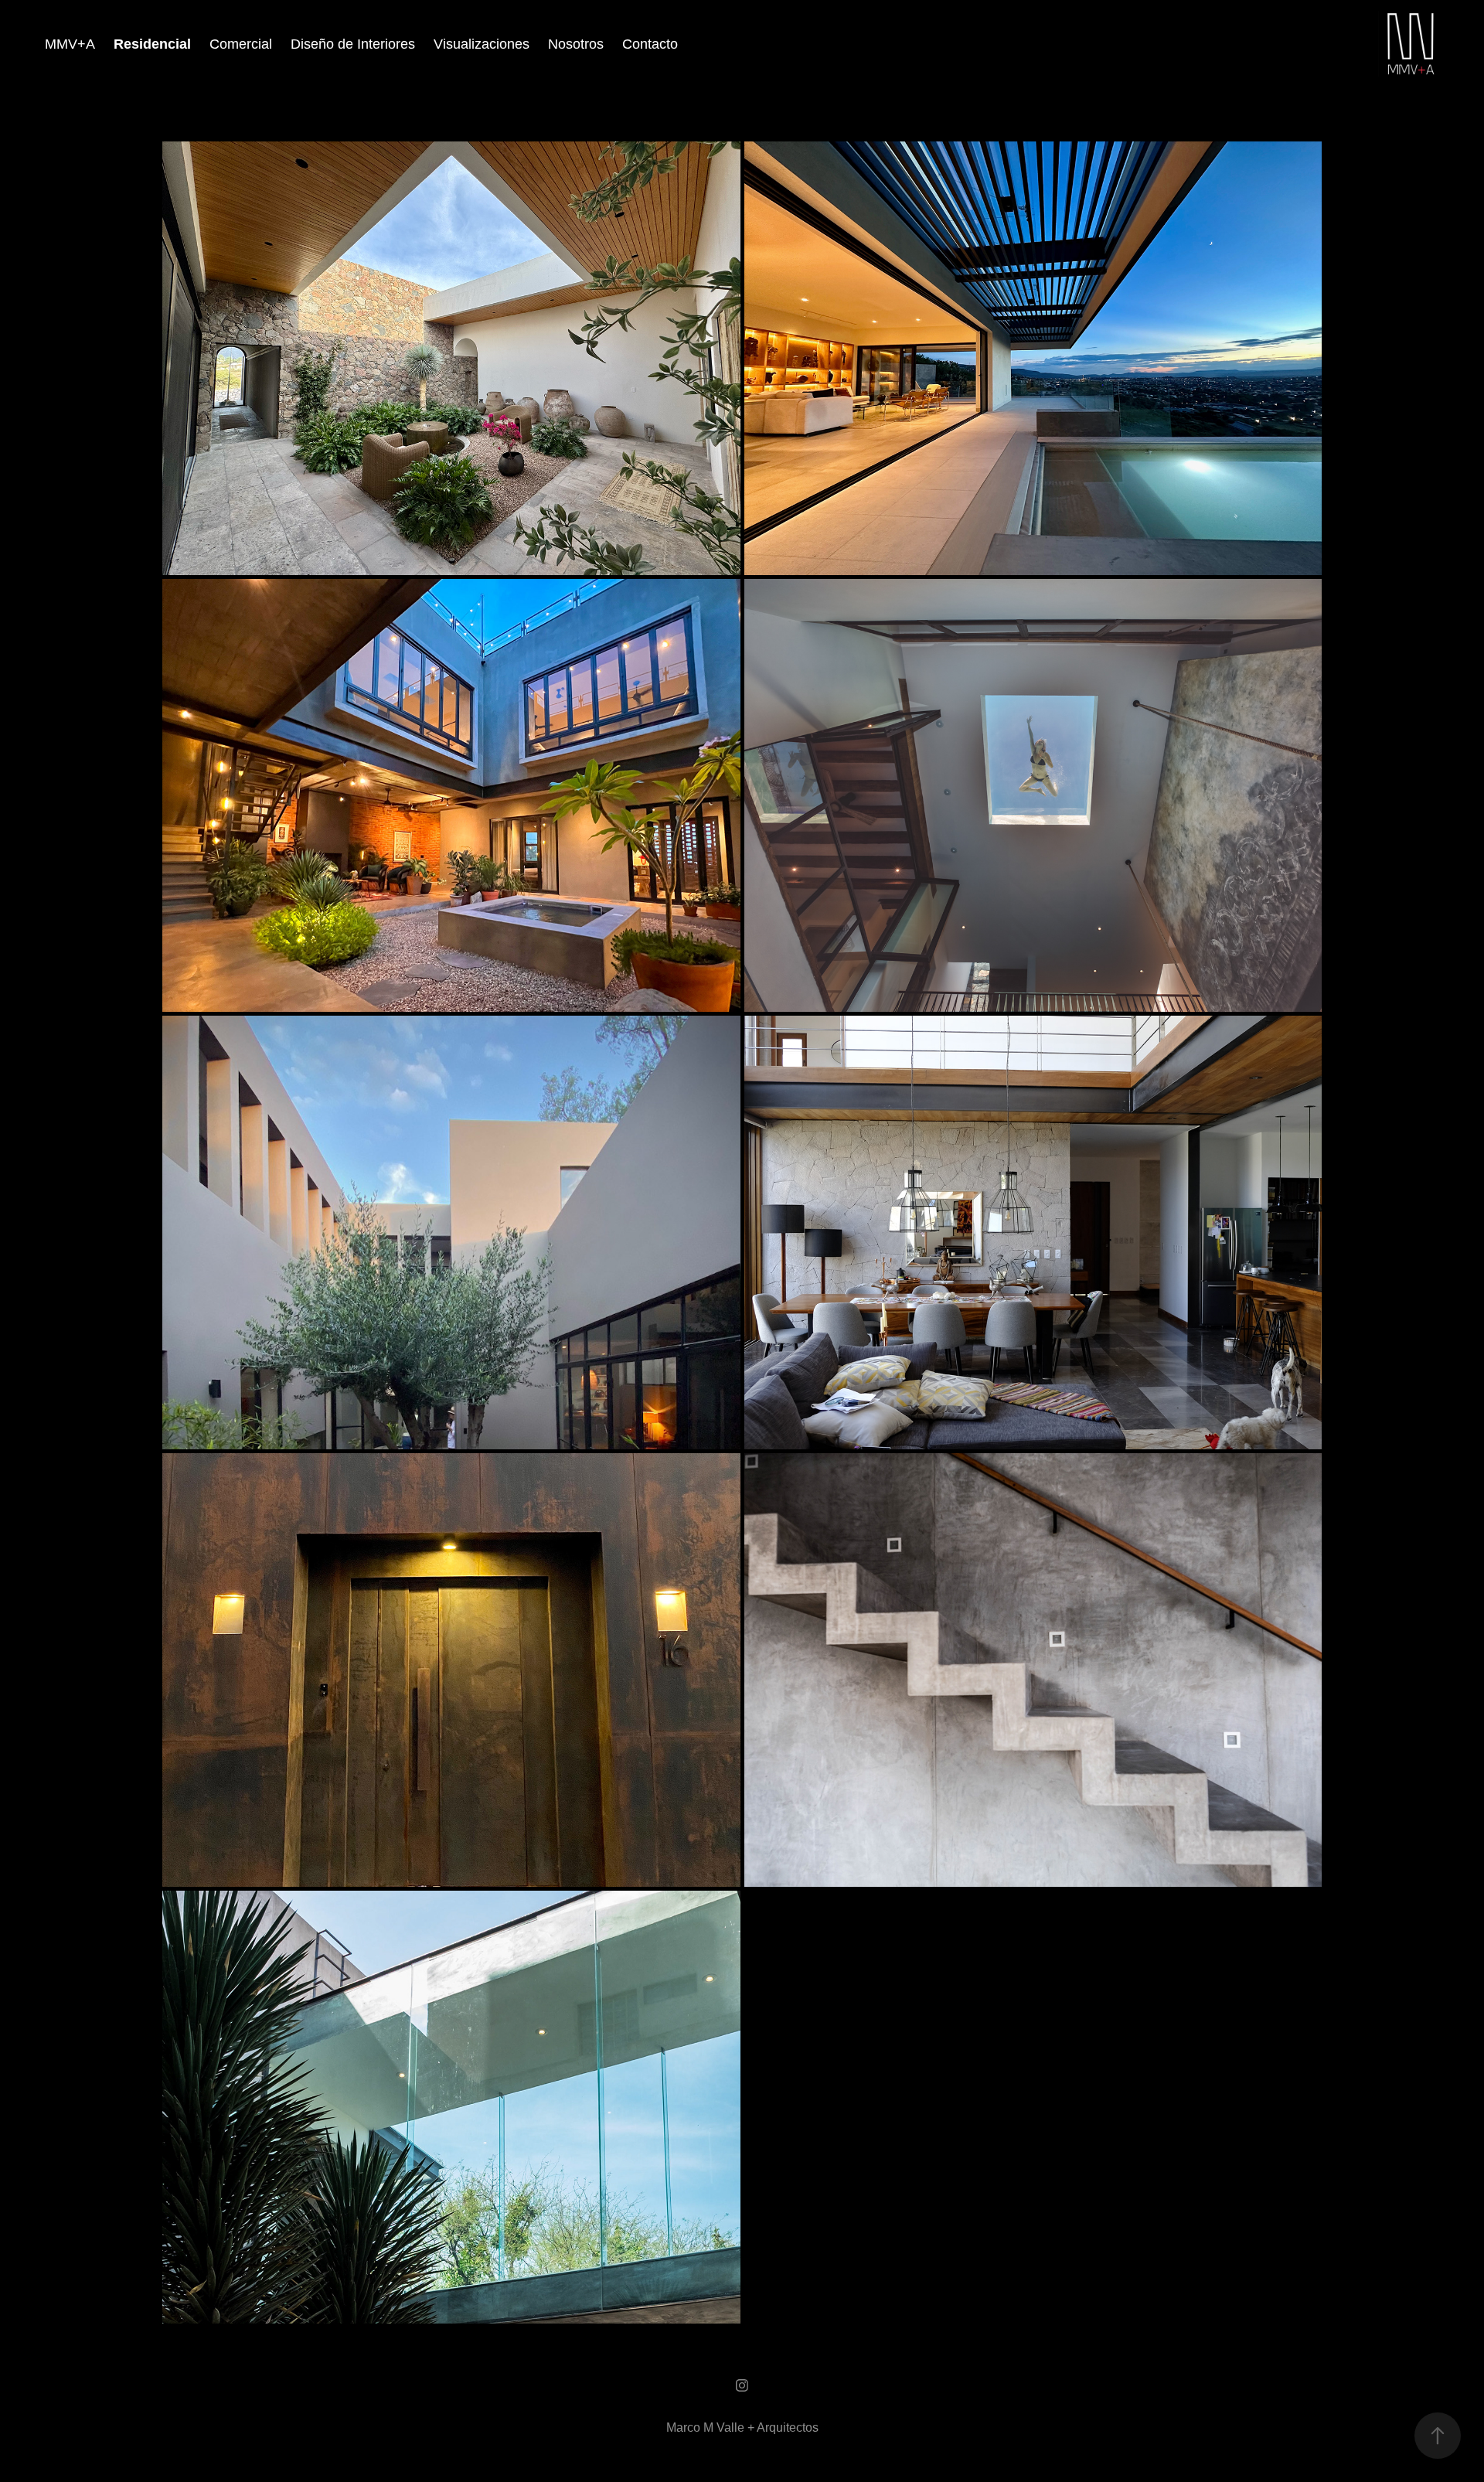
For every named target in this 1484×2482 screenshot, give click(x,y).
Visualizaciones (482, 44)
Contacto (650, 44)
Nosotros (576, 44)
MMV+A (70, 44)
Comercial (241, 44)
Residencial (152, 44)
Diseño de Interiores (353, 44)
